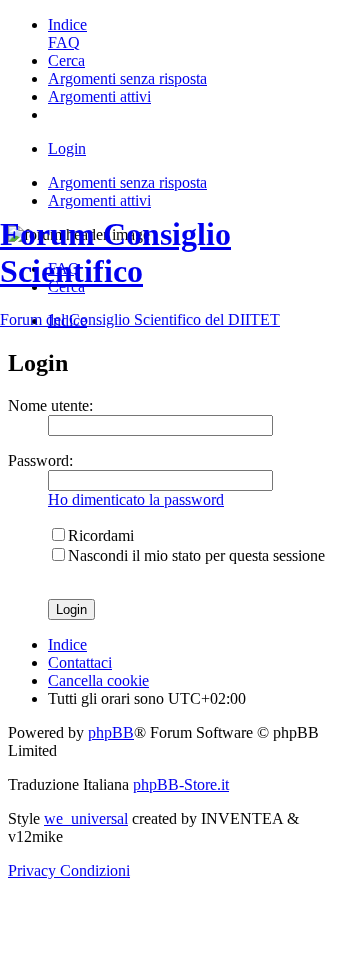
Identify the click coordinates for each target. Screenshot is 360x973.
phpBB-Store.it (181, 784)
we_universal (86, 818)
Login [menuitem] (67, 148)
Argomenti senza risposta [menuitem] (127, 182)
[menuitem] (67, 24)
